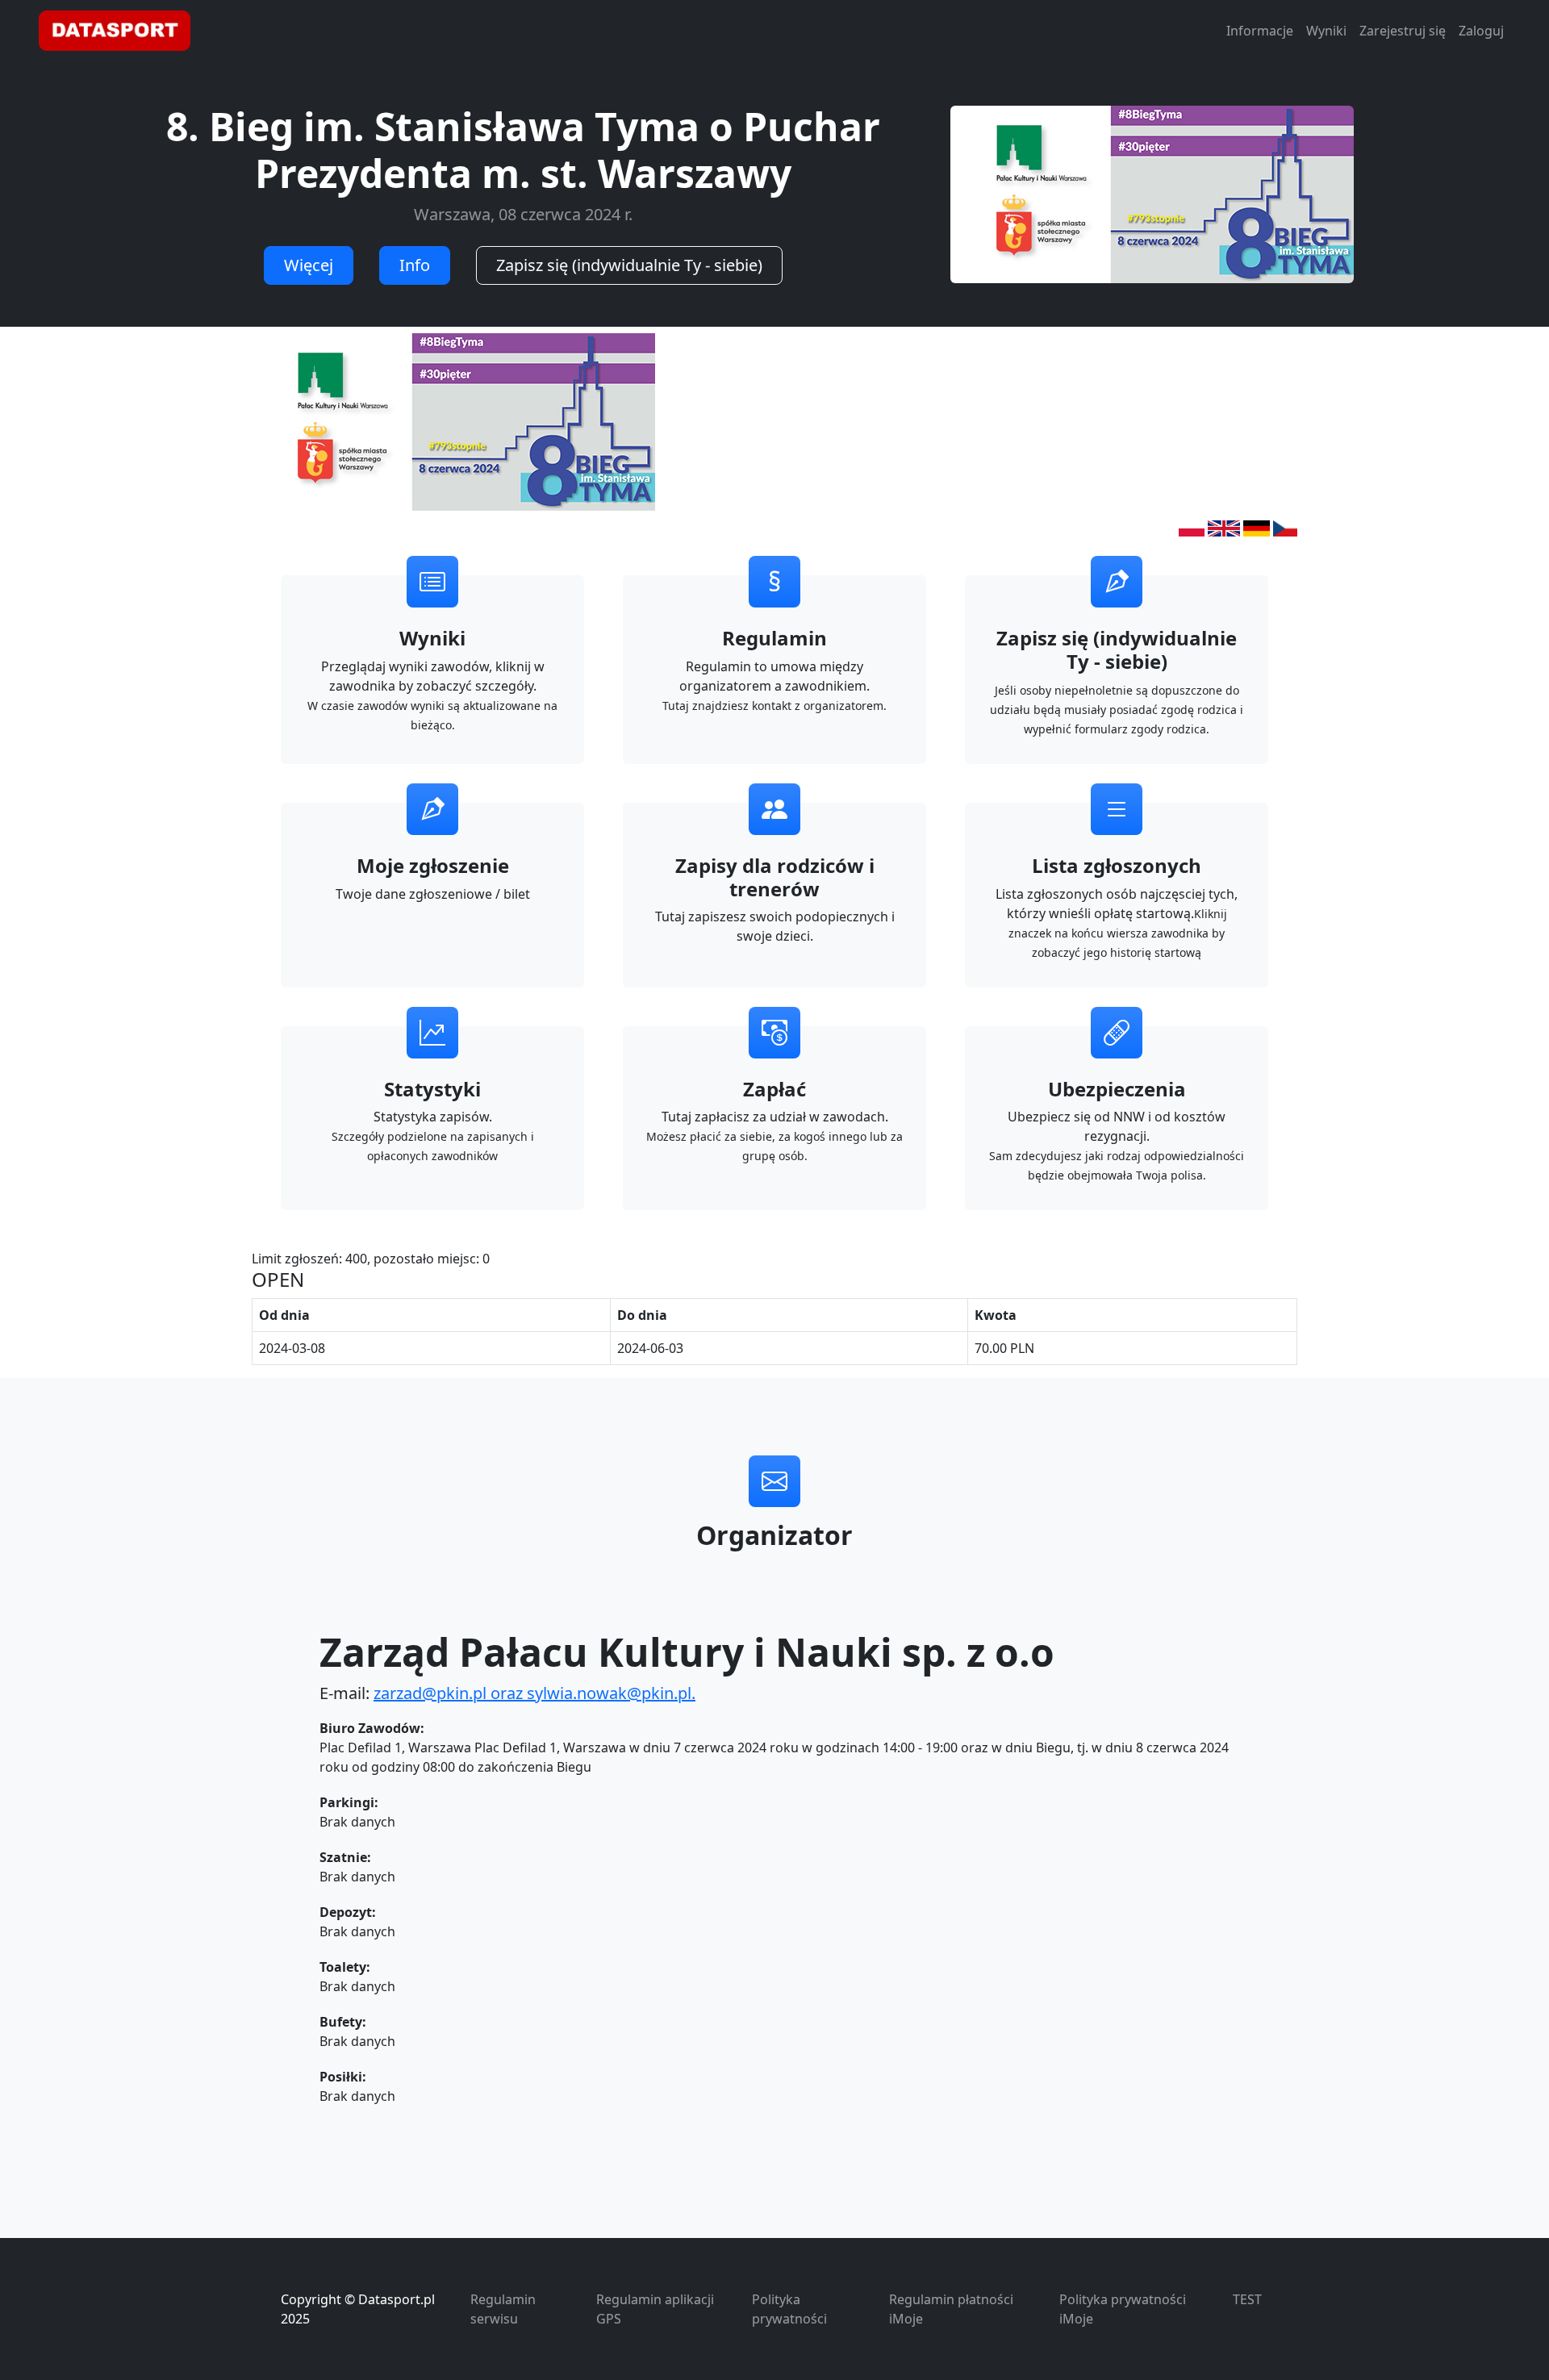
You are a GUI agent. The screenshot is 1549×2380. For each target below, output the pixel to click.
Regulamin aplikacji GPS (655, 2309)
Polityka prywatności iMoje (1123, 2309)
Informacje (1260, 31)
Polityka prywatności (789, 2309)
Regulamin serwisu (503, 2309)
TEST (1247, 2299)
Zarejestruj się (1403, 31)
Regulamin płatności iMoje (951, 2309)
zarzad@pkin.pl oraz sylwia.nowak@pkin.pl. (534, 1693)
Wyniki (1326, 31)
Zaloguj (1481, 31)
